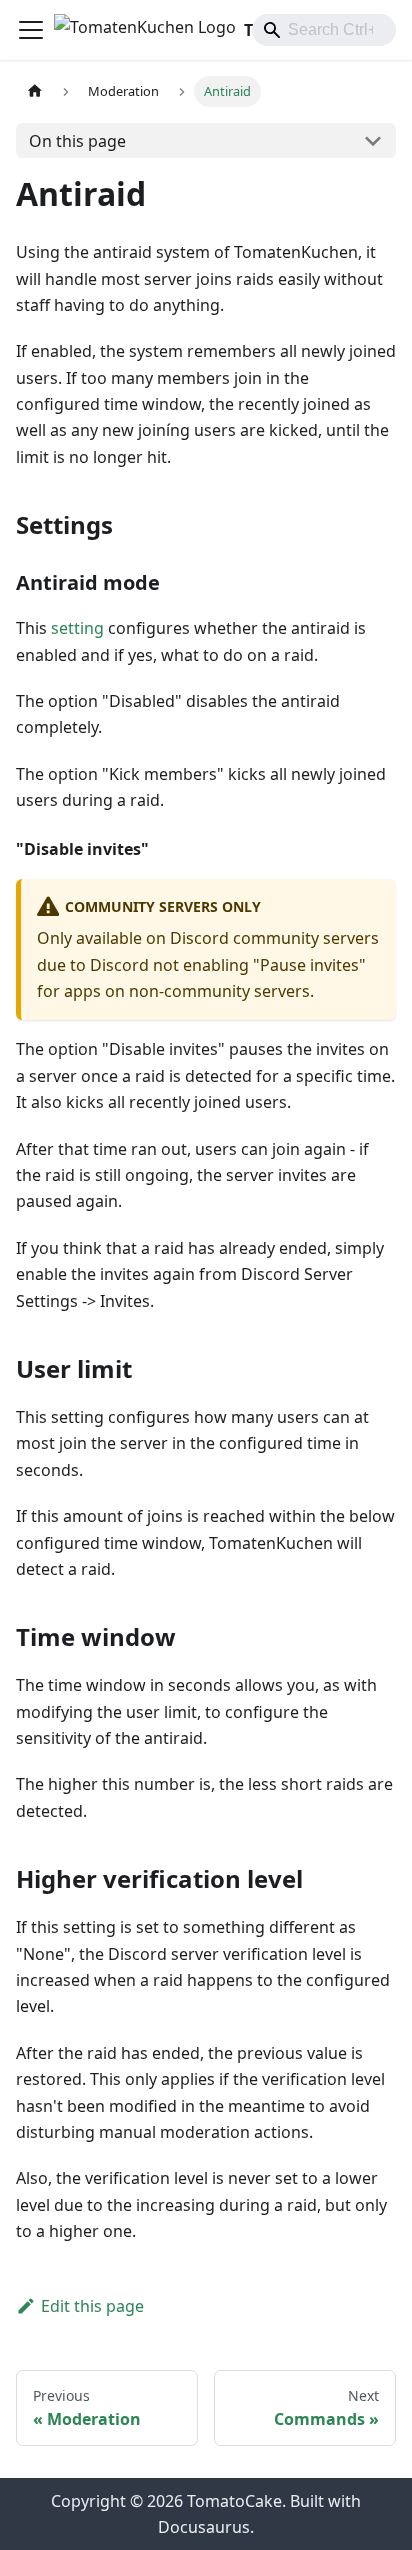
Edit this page (92, 2306)
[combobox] (324, 30)
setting (77, 628)
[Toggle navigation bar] (31, 30)
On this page (77, 141)
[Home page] (35, 91)
